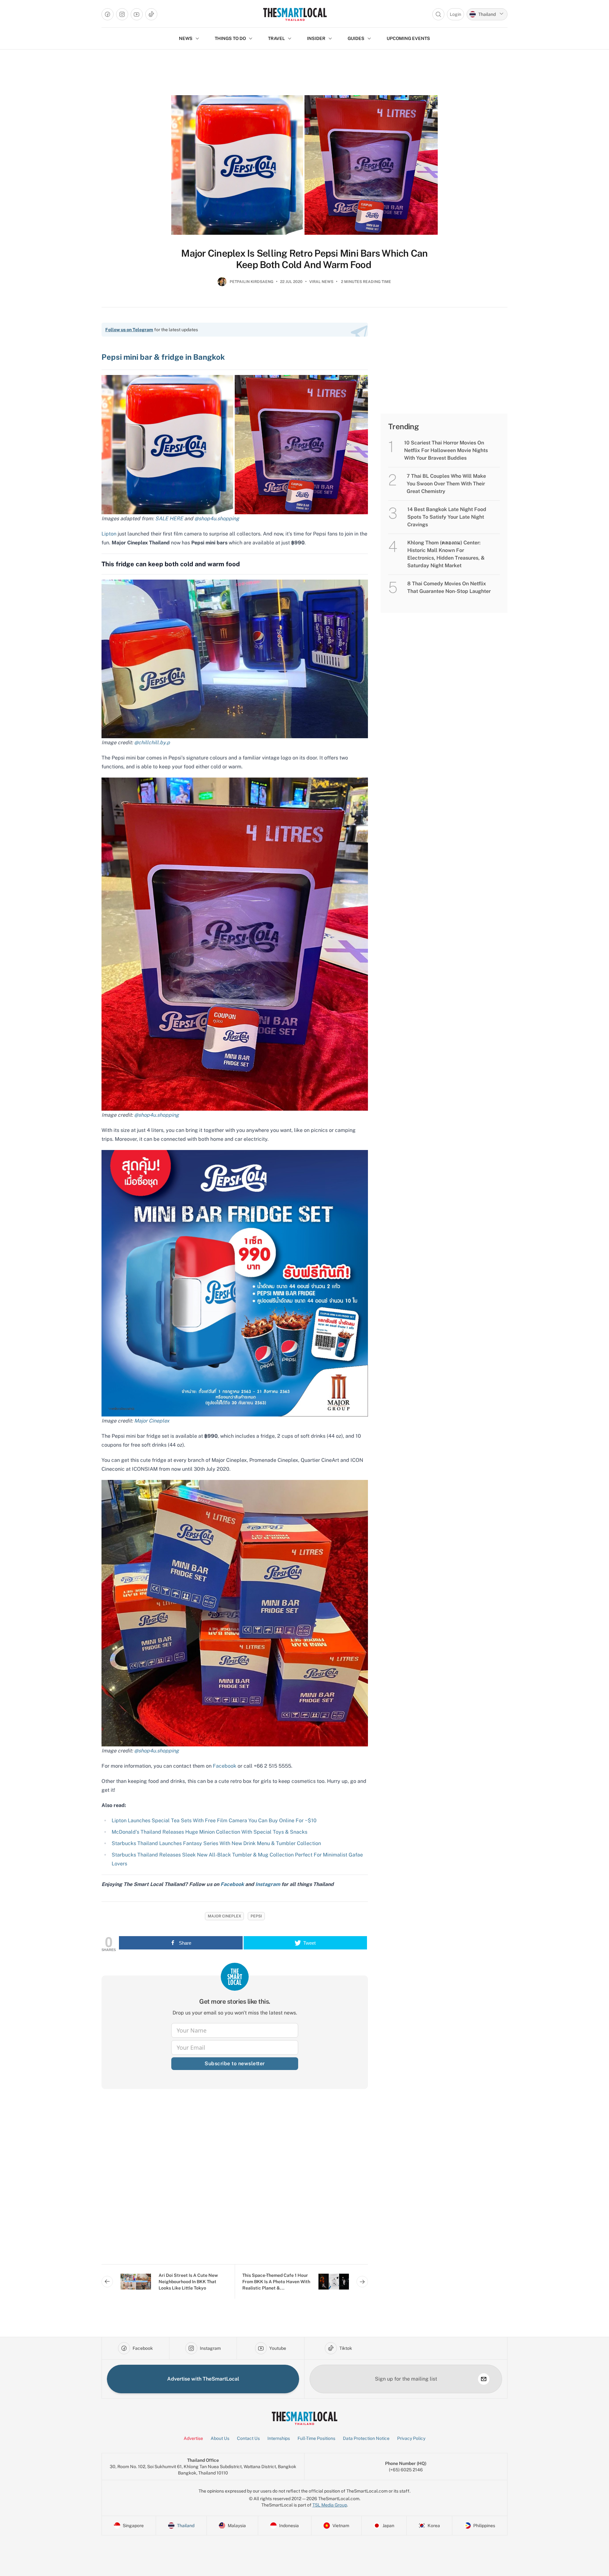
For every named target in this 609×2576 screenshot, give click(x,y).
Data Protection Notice (366, 2438)
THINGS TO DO (230, 38)
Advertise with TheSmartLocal (203, 2379)
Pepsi (256, 1916)
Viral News (321, 282)
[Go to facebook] (108, 14)
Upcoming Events (408, 38)
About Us (220, 2438)
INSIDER (316, 38)
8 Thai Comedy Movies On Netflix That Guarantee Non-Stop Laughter (449, 587)
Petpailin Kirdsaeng (252, 282)
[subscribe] (484, 2379)
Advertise (193, 2438)
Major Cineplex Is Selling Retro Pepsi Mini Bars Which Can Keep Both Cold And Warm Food (304, 259)
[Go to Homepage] (295, 14)
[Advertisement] (235, 2182)
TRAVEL (276, 38)
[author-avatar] (222, 284)
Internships (279, 2438)
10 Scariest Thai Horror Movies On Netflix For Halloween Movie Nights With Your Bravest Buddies (446, 450)
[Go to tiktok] (151, 14)
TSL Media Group (330, 2505)
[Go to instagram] (122, 14)
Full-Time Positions (316, 2438)
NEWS (186, 38)
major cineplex (224, 1916)
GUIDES (356, 38)
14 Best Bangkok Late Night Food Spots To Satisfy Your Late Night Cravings (447, 517)
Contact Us (248, 2438)
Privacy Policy (411, 2438)
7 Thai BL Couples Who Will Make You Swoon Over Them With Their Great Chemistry (446, 484)
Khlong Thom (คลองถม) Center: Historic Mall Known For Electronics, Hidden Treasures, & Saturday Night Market (446, 554)
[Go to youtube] (137, 14)
